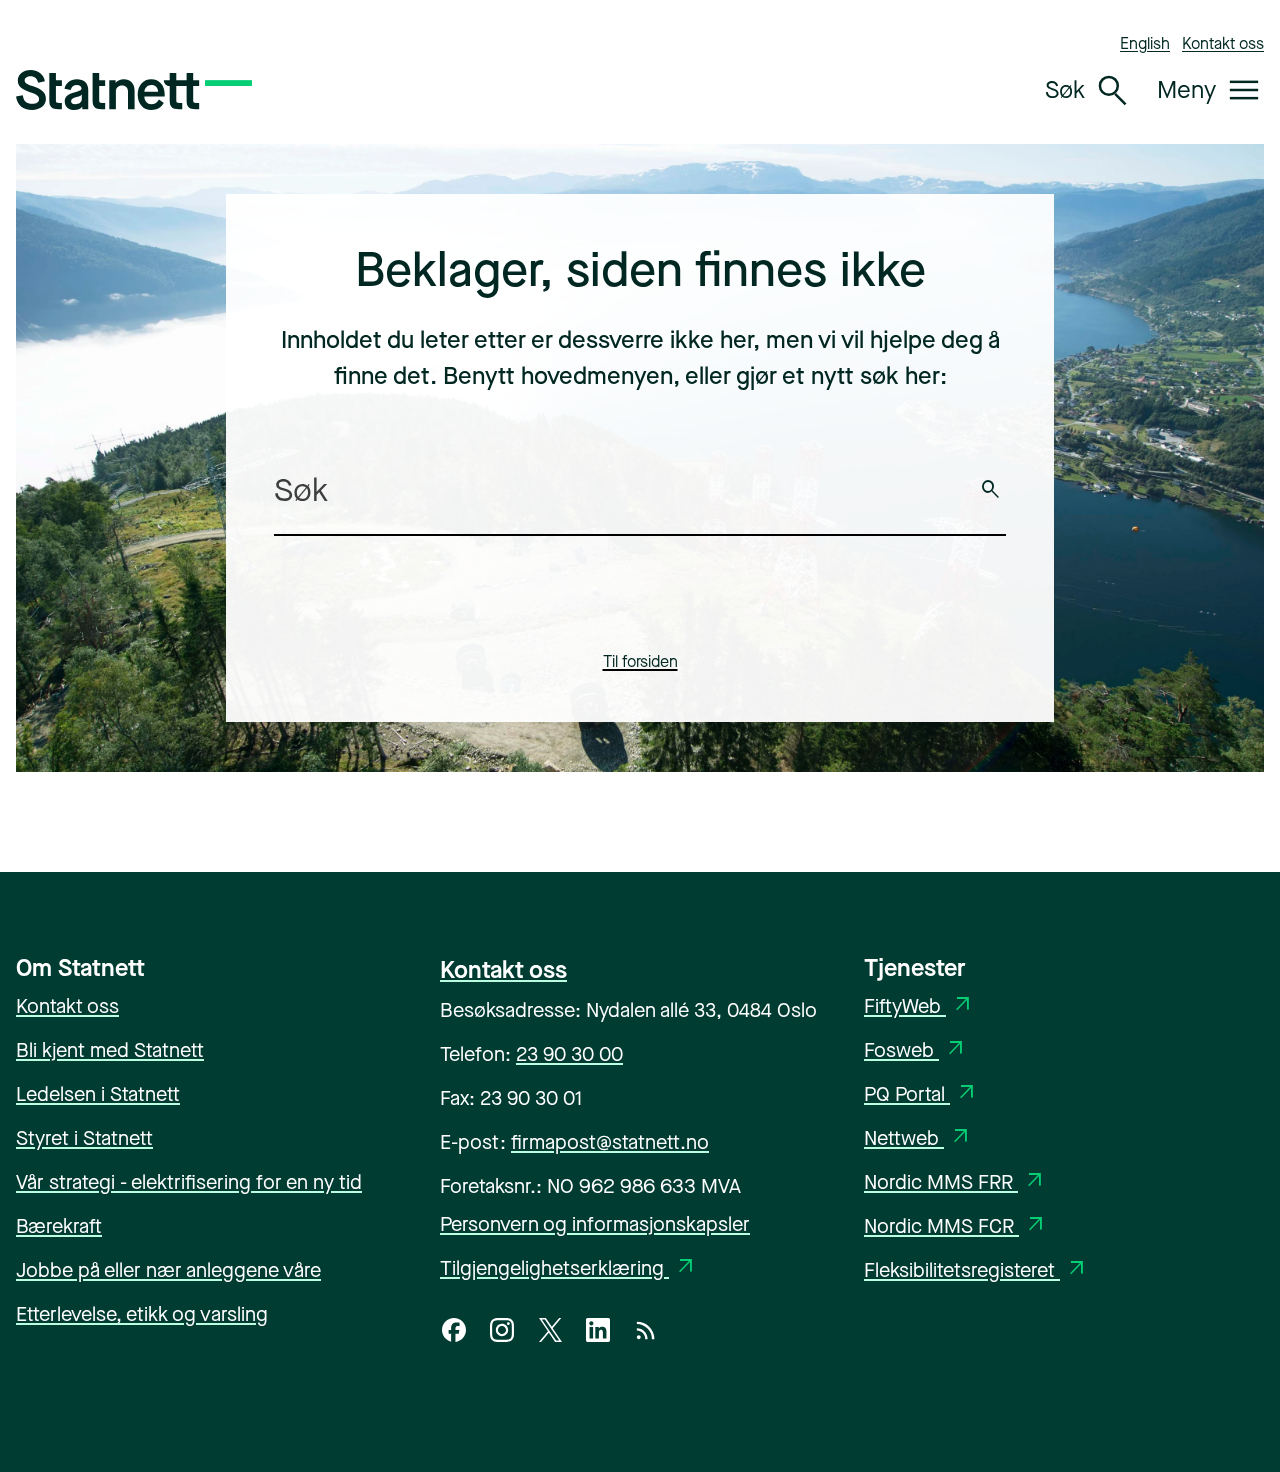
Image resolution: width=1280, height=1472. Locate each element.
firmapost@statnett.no (610, 1142)
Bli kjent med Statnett (110, 1050)
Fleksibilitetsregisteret (976, 1270)
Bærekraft (59, 1226)
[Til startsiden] (134, 90)
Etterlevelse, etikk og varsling (142, 1314)
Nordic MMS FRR (955, 1182)
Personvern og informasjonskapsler (595, 1224)
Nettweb (918, 1138)
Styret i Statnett (84, 1138)
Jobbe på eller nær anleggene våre (168, 1270)
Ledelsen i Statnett (98, 1094)
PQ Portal (921, 1094)
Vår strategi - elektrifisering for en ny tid (189, 1182)
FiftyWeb (919, 1006)
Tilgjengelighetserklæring (569, 1268)
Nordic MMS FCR (956, 1226)
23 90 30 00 (569, 1054)
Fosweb (916, 1050)
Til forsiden (640, 661)
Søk (991, 490)
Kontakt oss (1223, 43)
